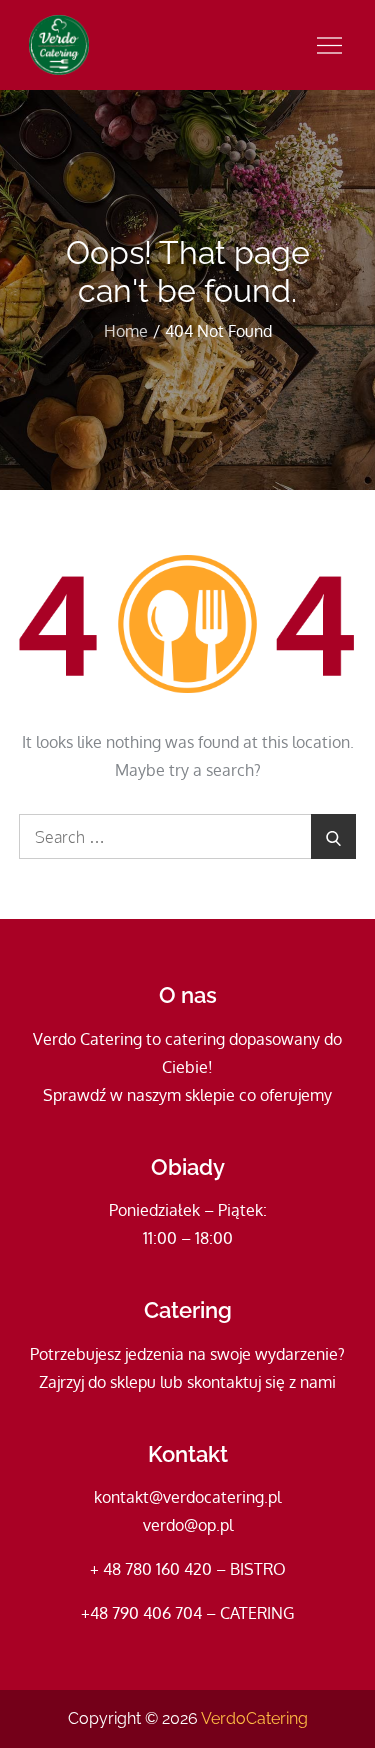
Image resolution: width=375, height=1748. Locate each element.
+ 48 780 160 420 (151, 1569)
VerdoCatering (254, 1718)
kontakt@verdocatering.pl (187, 1497)
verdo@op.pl (188, 1525)
